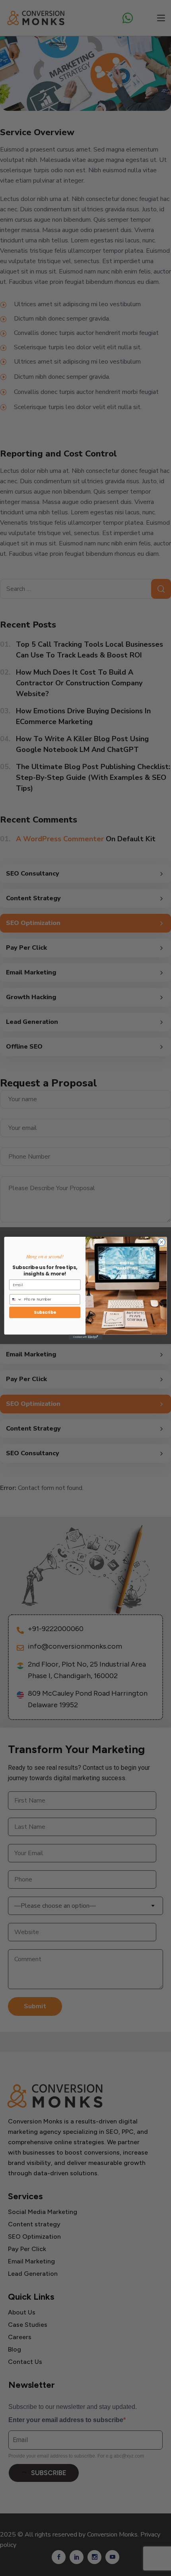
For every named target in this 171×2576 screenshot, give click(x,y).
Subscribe (45, 1312)
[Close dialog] (161, 1242)
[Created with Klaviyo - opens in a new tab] (85, 1337)
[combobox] (16, 1299)
